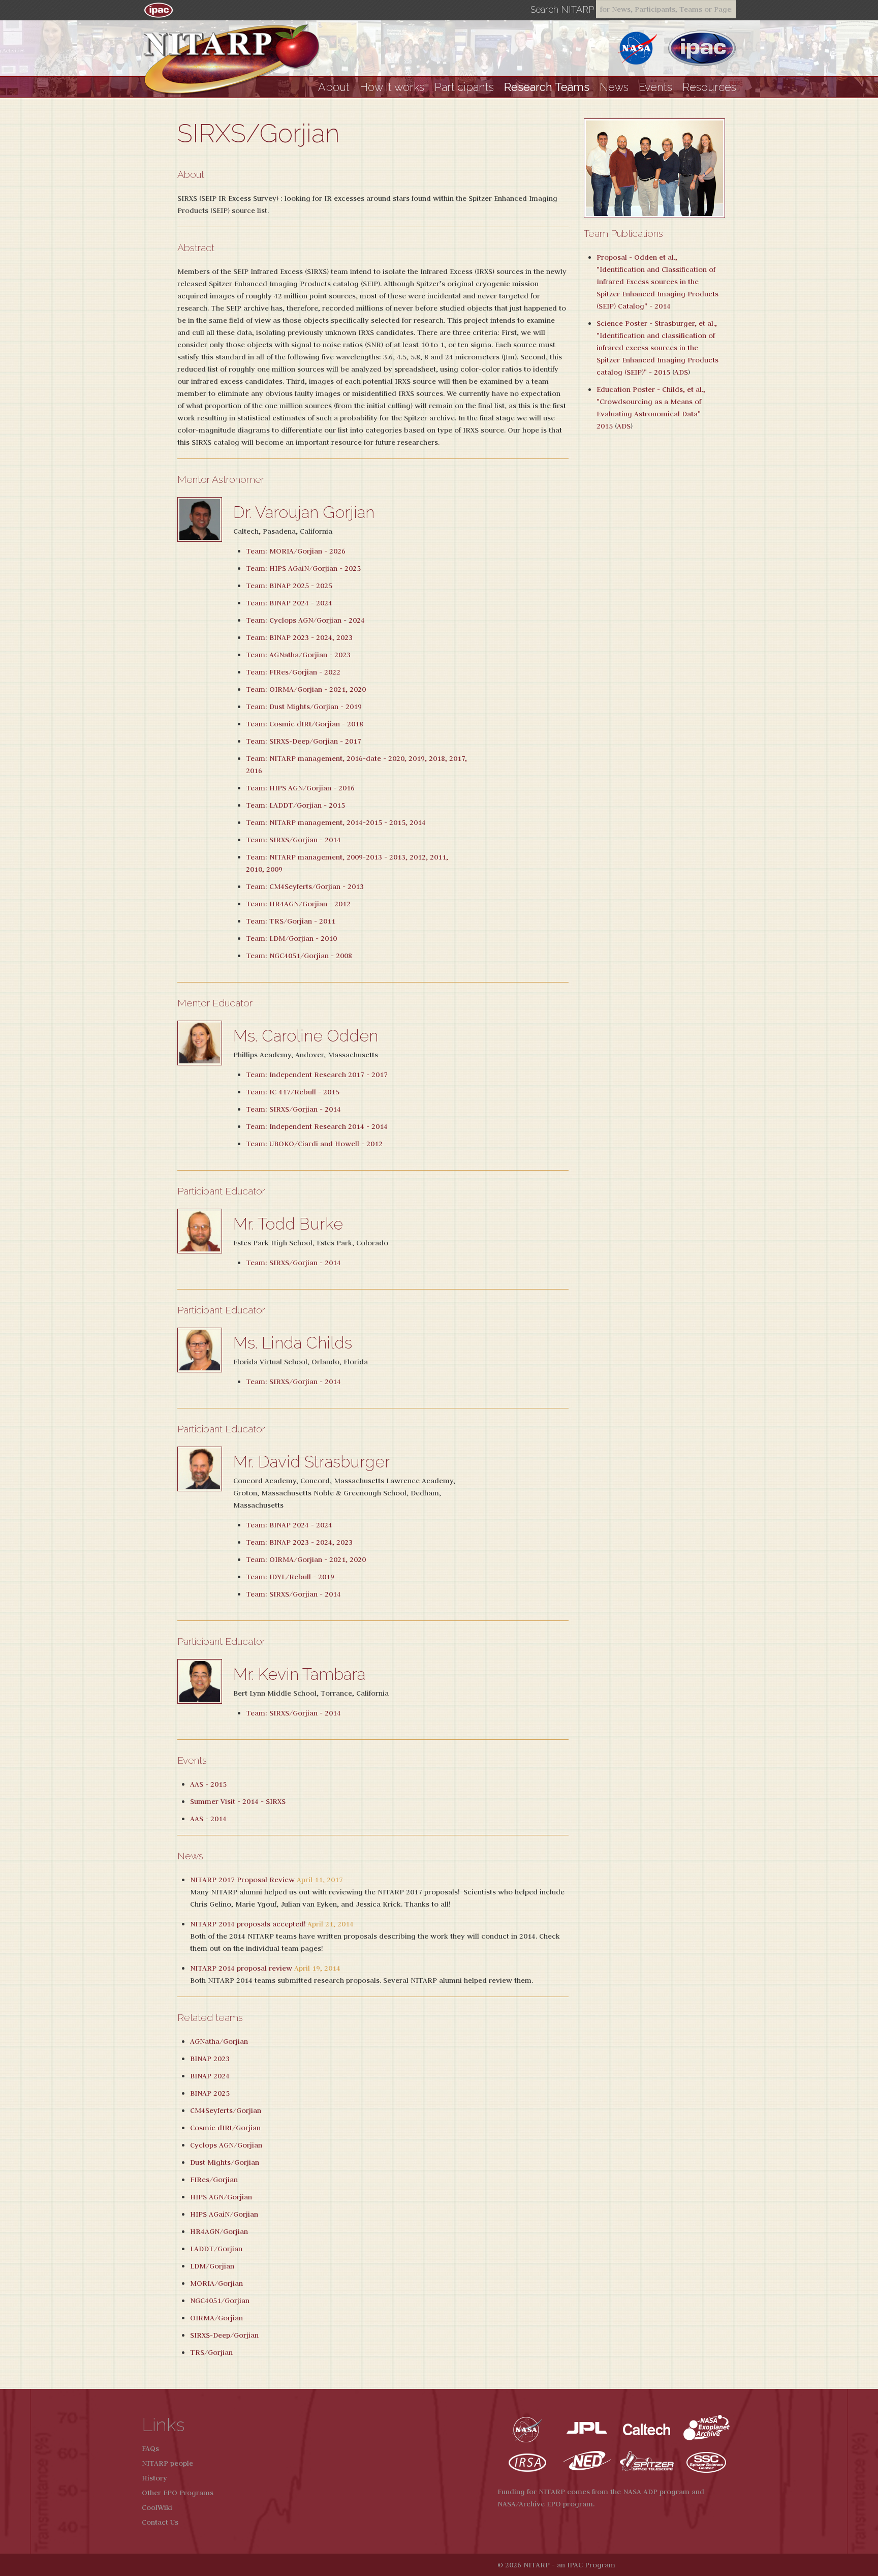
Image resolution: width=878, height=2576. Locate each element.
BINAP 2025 (210, 2093)
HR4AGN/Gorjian (219, 2231)
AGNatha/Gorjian (219, 2041)
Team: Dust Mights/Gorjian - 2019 (304, 707)
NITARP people (167, 2463)
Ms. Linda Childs (293, 1343)
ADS (681, 372)
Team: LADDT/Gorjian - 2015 (295, 805)
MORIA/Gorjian (216, 2283)
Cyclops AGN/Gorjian (226, 2145)
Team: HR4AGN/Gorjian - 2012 (298, 904)
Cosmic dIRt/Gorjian (225, 2128)
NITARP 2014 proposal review (241, 1968)
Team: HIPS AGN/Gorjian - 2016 (300, 788)
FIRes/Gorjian (214, 2180)
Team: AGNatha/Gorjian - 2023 (298, 655)
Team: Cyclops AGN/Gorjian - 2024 (305, 620)
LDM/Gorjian (212, 2266)
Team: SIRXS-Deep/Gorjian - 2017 (304, 741)
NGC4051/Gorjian (220, 2301)
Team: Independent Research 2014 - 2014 (317, 1126)
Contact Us (160, 2522)
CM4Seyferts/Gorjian (226, 2110)
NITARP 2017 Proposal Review (242, 1880)
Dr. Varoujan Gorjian (304, 512)
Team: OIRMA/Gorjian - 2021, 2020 (306, 689)
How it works (392, 87)
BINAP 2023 (210, 2059)
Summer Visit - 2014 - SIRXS (238, 1801)
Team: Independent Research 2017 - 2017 (317, 1075)
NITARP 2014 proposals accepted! (248, 1924)
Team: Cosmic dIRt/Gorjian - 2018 (305, 724)
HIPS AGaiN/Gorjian (224, 2214)
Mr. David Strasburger (312, 1462)
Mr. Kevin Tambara (299, 1674)
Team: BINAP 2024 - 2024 (289, 603)
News (614, 87)
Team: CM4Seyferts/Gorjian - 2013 (305, 886)
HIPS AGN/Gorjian (221, 2197)
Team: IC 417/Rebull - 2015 (293, 1092)
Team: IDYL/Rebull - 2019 (290, 1577)
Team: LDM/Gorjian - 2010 (291, 938)
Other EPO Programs (178, 2493)
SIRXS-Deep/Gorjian (224, 2335)
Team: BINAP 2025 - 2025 (289, 586)
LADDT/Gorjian (216, 2249)
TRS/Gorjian (211, 2352)
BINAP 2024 (210, 2076)
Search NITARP (562, 10)
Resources (709, 87)
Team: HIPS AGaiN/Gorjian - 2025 (303, 568)
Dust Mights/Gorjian (225, 2162)
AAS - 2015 (208, 1784)
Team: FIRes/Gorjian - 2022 (293, 672)
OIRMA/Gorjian (216, 2318)
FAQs (150, 2448)
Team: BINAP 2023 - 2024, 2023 (299, 637)
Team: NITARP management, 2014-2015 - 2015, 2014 (336, 822)
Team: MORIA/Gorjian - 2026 (296, 551)
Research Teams (547, 87)
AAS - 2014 (208, 1819)
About (334, 87)
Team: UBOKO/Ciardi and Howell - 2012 (314, 1144)
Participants (464, 87)
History (154, 2478)
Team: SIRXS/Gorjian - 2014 (293, 840)
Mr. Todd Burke (288, 1224)
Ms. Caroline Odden (306, 1036)
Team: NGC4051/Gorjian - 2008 (299, 956)
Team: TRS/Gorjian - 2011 (291, 921)
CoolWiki (157, 2507)
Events (655, 87)
